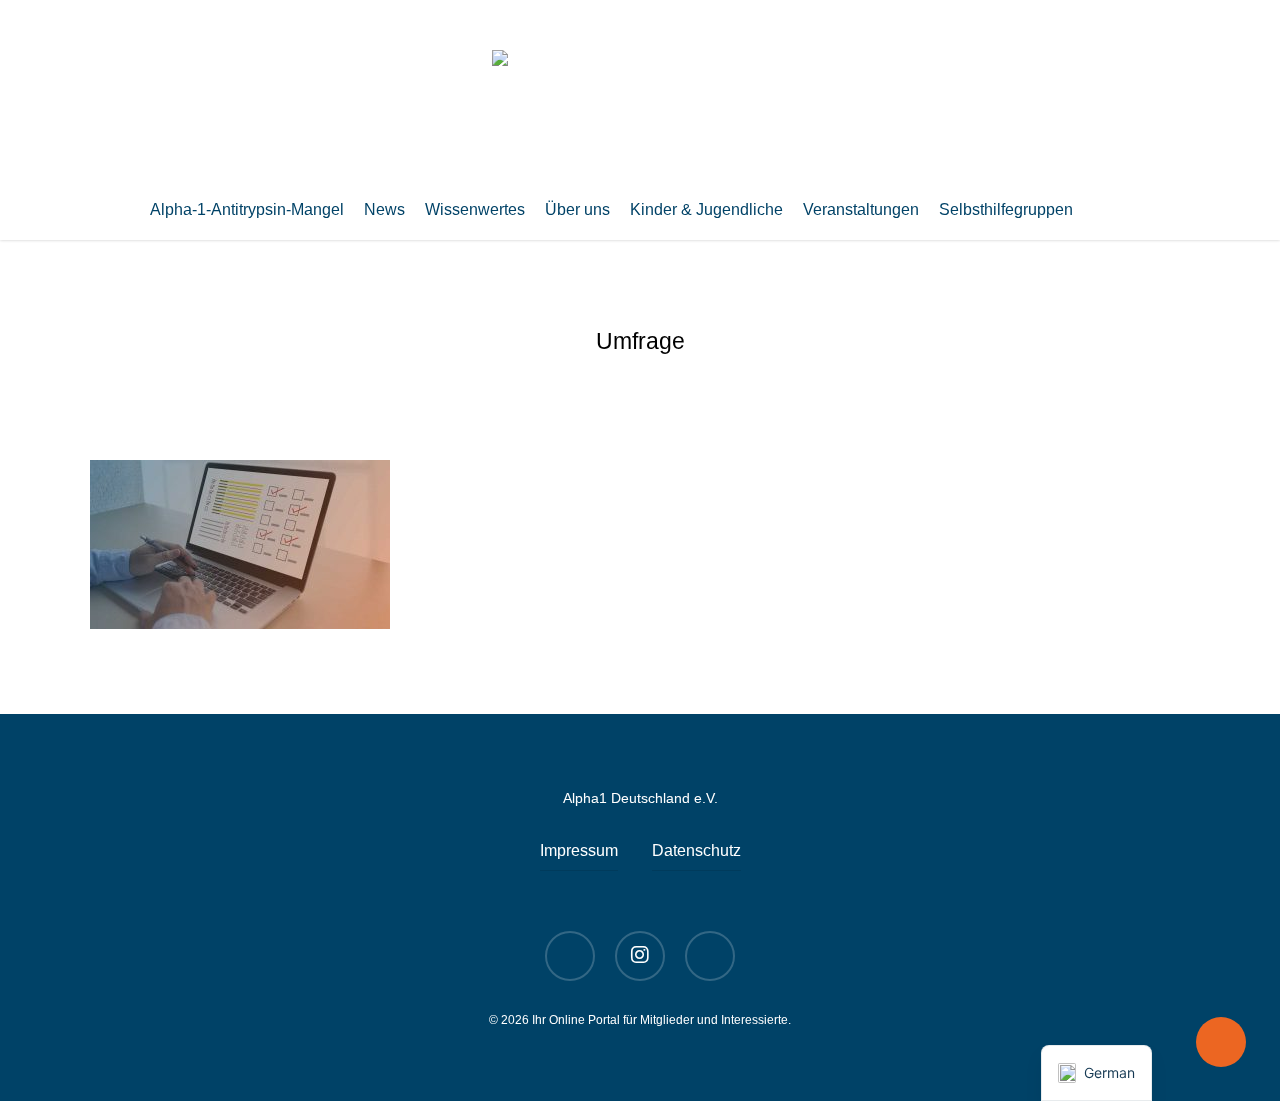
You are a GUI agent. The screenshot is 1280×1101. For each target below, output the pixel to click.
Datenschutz (696, 850)
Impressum (579, 850)
